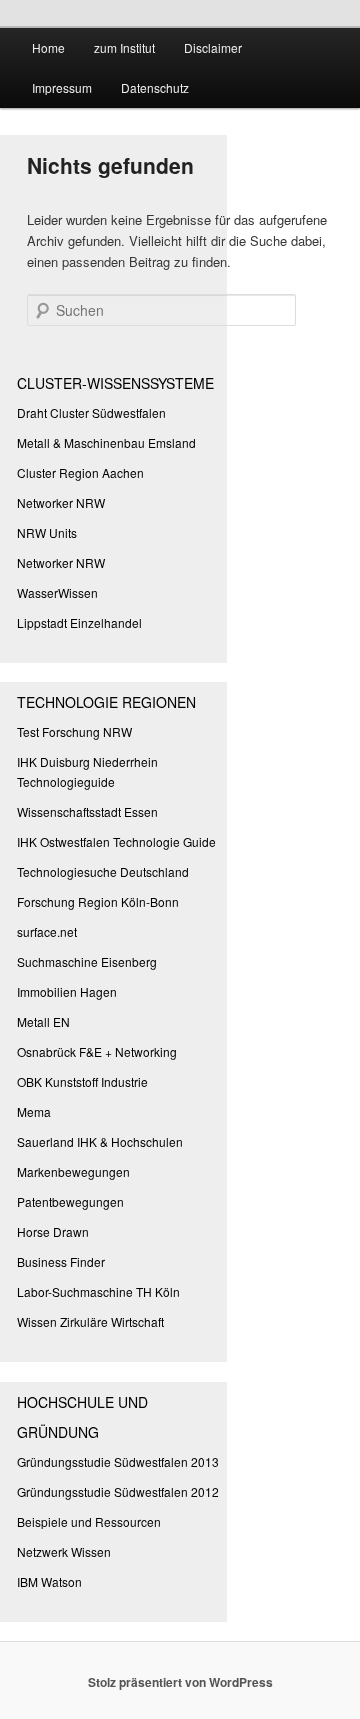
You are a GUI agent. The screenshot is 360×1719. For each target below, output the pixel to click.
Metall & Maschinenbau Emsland (106, 442)
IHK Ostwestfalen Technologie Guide (116, 841)
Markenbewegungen (73, 1171)
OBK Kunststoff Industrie (82, 1081)
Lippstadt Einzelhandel (79, 622)
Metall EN (43, 1021)
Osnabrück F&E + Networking (97, 1051)
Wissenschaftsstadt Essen (87, 811)
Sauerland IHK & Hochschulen (100, 1141)
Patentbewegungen (70, 1201)
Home (48, 47)
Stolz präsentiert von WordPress (180, 1682)
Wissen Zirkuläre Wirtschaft (90, 1321)
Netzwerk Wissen (64, 1551)
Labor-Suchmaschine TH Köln (98, 1291)
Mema (34, 1111)
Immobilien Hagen (67, 991)
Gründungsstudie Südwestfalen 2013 (118, 1461)
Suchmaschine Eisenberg (87, 961)
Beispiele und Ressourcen (89, 1521)
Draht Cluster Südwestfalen (91, 412)
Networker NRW (61, 502)
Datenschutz (155, 87)
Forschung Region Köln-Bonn (98, 901)
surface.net (47, 931)
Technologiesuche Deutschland (103, 871)
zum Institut (124, 47)
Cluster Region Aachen (80, 472)
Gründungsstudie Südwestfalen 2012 (118, 1491)
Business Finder (61, 1261)
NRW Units (47, 532)
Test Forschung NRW (74, 731)
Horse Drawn (53, 1231)
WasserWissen (57, 592)
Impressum (62, 87)
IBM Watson (49, 1581)
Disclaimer (213, 47)
